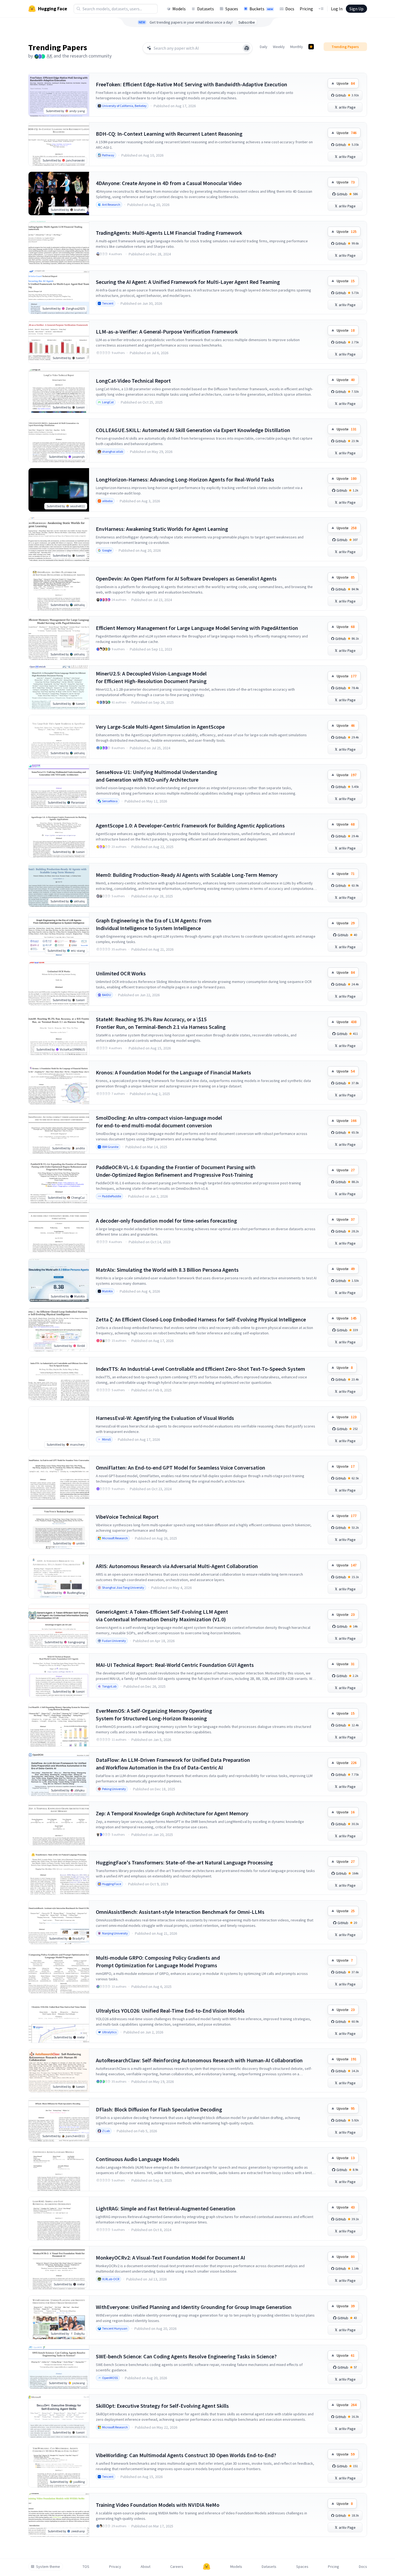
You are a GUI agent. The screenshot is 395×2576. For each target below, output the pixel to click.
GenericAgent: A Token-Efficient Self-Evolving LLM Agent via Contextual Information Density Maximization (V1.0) (162, 1615)
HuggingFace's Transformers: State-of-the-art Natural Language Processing (184, 1862)
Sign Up (356, 9)
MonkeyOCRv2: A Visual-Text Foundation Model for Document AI (170, 2258)
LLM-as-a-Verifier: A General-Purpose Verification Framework (167, 331)
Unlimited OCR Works (121, 973)
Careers (177, 2567)
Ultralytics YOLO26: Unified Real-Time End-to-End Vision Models (170, 2011)
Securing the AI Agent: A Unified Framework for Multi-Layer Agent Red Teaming (188, 282)
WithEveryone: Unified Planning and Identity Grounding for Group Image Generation (194, 2307)
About (146, 2567)
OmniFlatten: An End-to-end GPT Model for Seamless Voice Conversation (181, 1468)
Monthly (297, 47)
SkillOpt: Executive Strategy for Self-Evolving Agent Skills (162, 2406)
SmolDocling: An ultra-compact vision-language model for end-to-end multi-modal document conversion (159, 1122)
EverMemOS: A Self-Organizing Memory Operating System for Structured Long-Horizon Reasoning (154, 1714)
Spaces (232, 9)
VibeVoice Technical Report (127, 1517)
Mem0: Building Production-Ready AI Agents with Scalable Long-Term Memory (187, 875)
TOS (86, 2567)
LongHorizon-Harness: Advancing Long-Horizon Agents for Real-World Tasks (185, 479)
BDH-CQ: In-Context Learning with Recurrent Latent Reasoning (169, 134)
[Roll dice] (247, 48)
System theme (48, 2567)
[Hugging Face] (207, 2567)
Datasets (206, 9)
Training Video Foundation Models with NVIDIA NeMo (158, 2505)
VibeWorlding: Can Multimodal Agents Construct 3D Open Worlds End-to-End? (186, 2455)
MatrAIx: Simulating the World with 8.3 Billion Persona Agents (167, 1270)
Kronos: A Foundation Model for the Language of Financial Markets (173, 1072)
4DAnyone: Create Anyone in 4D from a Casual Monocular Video (169, 183)
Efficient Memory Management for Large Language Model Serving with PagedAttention (197, 628)
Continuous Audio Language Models (138, 2159)
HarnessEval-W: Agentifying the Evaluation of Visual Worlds (165, 1418)
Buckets (261, 9)
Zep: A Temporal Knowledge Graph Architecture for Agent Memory (172, 1813)
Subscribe (247, 22)
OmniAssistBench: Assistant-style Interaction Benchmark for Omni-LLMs (180, 1912)
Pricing (306, 9)
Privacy (115, 2567)
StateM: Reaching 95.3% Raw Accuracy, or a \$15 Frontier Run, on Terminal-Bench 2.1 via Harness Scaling (161, 1023)
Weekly (279, 47)
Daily (264, 47)
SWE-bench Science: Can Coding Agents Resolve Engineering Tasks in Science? (186, 2356)
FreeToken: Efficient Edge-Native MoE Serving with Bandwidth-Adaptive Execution (192, 84)
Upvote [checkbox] (346, 83)
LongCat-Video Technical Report (133, 381)
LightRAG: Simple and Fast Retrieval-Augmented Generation (166, 2208)
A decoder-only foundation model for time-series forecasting (166, 1221)
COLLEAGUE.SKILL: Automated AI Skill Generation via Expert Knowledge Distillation (193, 430)
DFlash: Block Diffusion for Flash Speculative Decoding (159, 2109)
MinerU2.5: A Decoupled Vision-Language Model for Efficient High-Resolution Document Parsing (151, 677)
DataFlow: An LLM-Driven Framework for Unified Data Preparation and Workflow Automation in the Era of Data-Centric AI (173, 1764)
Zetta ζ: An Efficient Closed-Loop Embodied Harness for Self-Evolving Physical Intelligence (201, 1319)
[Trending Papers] (311, 47)
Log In (337, 9)
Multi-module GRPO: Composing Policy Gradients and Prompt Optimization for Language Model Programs (158, 1961)
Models (179, 9)
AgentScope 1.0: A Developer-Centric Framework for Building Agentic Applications (190, 825)
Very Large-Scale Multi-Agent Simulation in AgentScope (160, 727)
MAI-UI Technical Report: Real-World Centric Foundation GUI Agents (175, 1665)
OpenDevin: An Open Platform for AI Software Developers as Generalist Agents (186, 578)
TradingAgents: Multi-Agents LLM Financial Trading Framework (169, 233)
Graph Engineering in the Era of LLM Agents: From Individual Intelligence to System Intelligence (154, 924)
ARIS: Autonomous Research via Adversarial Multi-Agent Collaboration (177, 1566)
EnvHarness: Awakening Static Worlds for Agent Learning (162, 529)
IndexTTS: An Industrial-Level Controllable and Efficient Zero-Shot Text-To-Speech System (200, 1369)
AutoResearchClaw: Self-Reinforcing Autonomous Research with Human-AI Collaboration (199, 2060)
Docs (290, 9)
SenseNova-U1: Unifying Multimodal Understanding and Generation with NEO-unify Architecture (157, 776)
